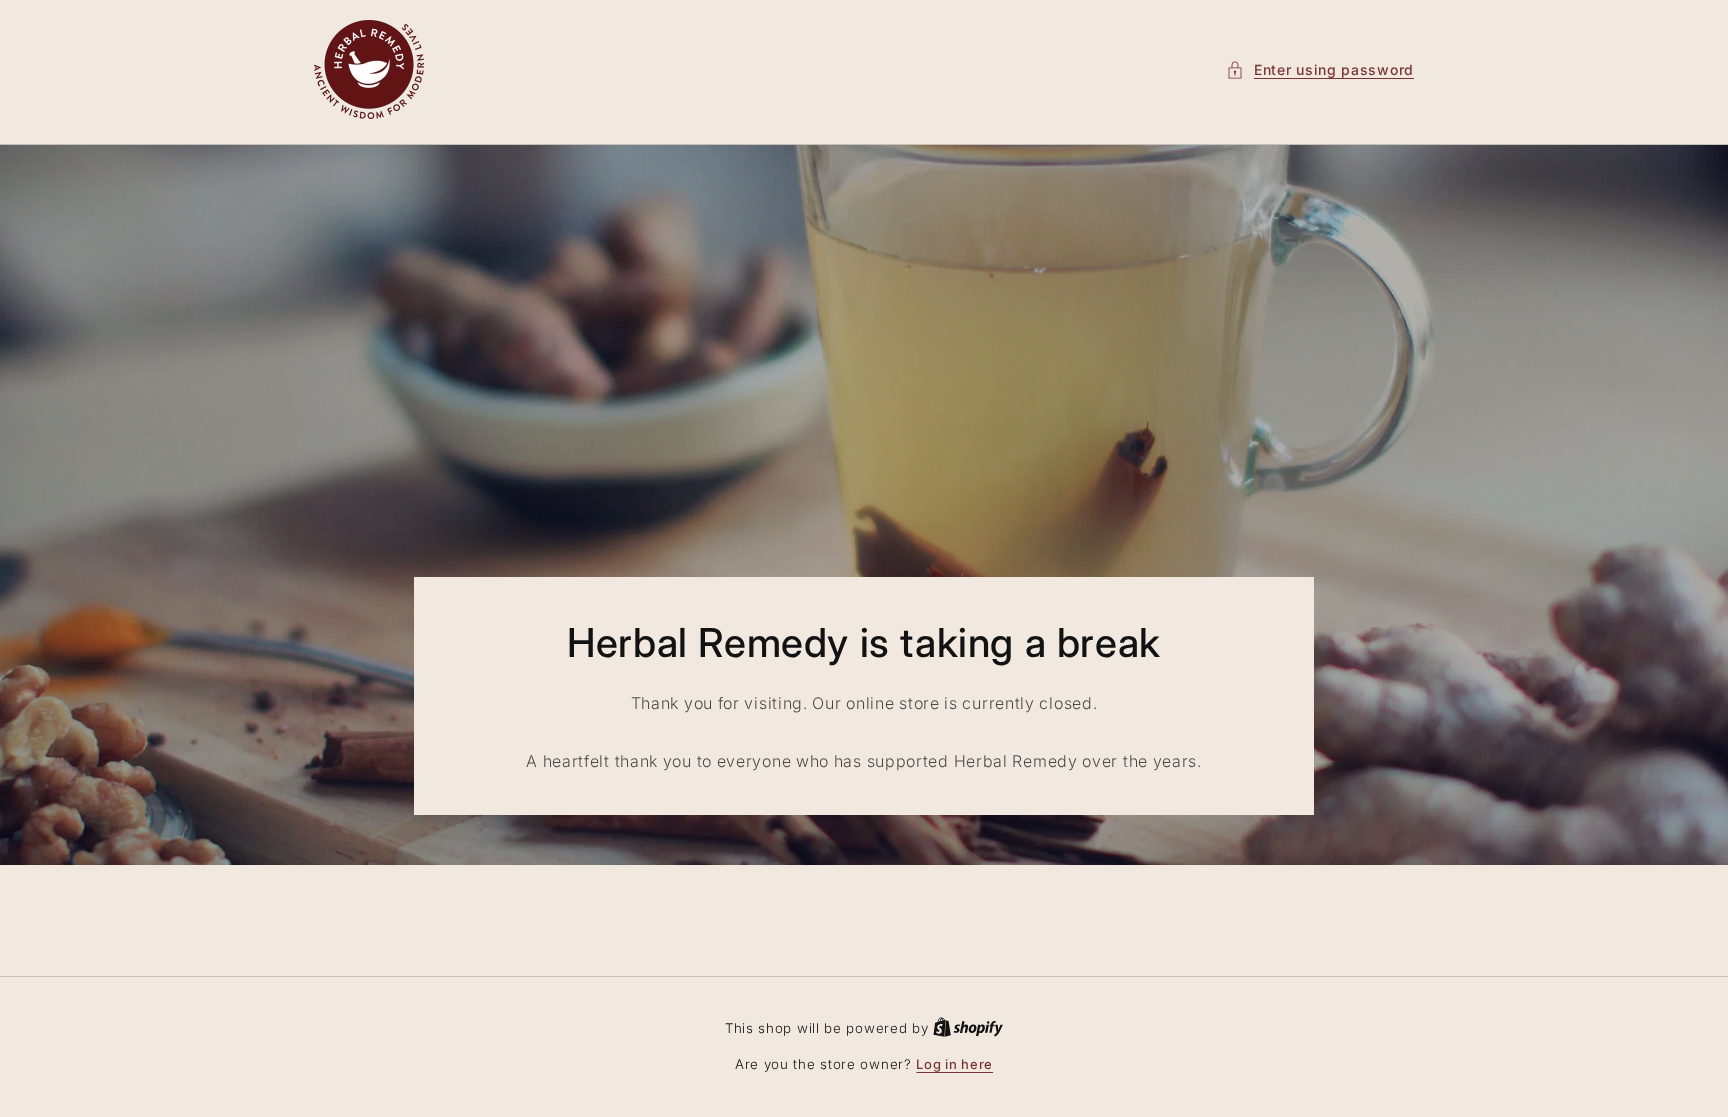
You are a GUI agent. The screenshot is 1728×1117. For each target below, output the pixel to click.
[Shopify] (968, 1028)
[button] (1320, 69)
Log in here (954, 1064)
